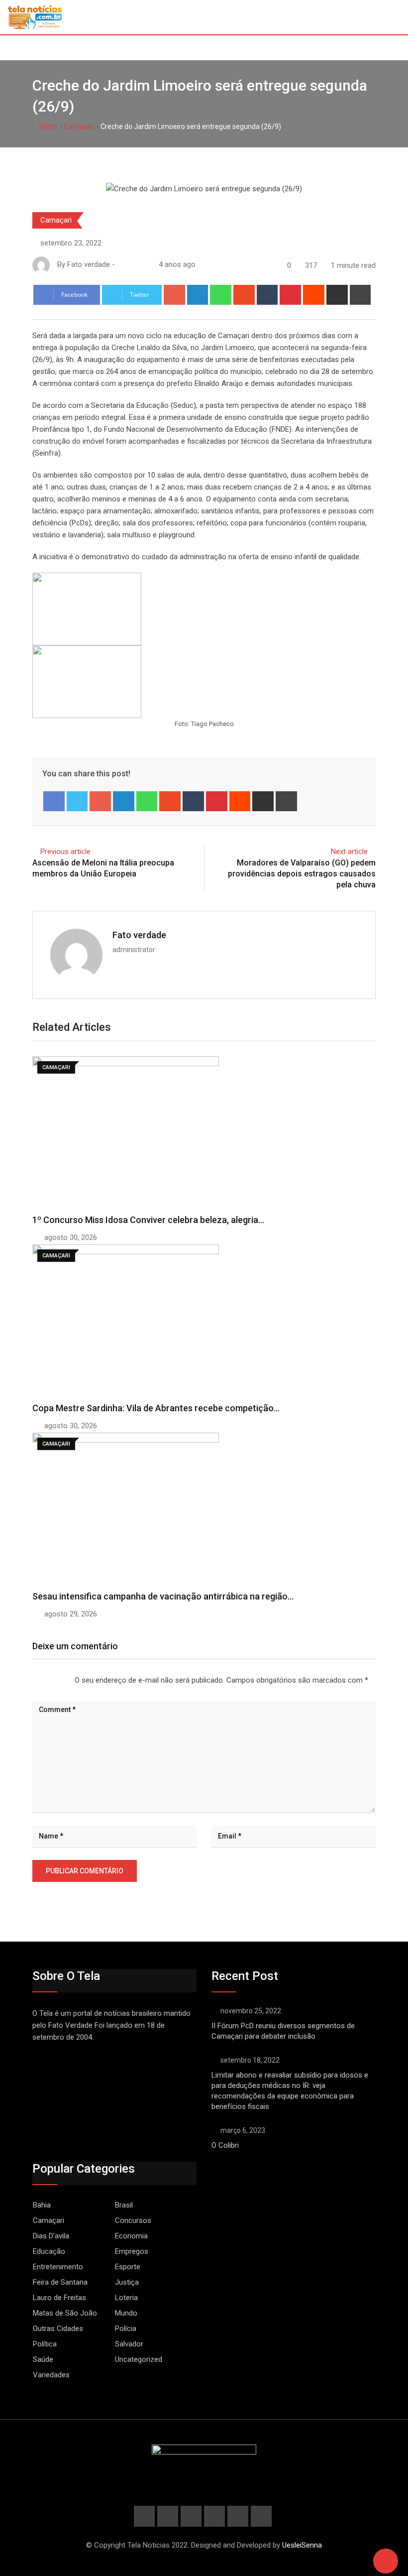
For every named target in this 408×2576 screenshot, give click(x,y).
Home (48, 126)
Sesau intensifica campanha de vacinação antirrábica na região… (163, 1596)
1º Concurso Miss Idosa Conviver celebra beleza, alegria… (148, 1220)
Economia (131, 2236)
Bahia (42, 2205)
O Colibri (225, 2145)
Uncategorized (139, 2359)
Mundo (126, 2313)
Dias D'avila (51, 2236)
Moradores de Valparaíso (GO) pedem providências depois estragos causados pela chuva (302, 874)
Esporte (128, 2267)
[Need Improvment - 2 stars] (41, 1680)
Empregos (132, 2251)
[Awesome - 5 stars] (65, 1680)
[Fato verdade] (131, 264)
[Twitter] (77, 801)
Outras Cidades (58, 2329)
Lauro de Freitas (59, 2298)
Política (45, 2344)
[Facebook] (54, 801)
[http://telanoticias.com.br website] (121, 264)
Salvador (129, 2344)
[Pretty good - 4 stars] (57, 1680)
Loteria (126, 2298)
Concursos (133, 2220)
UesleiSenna (302, 2545)
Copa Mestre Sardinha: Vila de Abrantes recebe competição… (156, 1408)
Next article (349, 852)
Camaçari (79, 126)
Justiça (127, 2282)
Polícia (126, 2329)
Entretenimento (58, 2267)
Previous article (65, 852)
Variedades (51, 2375)
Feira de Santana (60, 2282)
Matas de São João (65, 2313)
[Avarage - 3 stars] (49, 1680)
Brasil (124, 2205)
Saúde (43, 2359)
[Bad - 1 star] (33, 1680)
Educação (49, 2251)
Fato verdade (139, 935)
